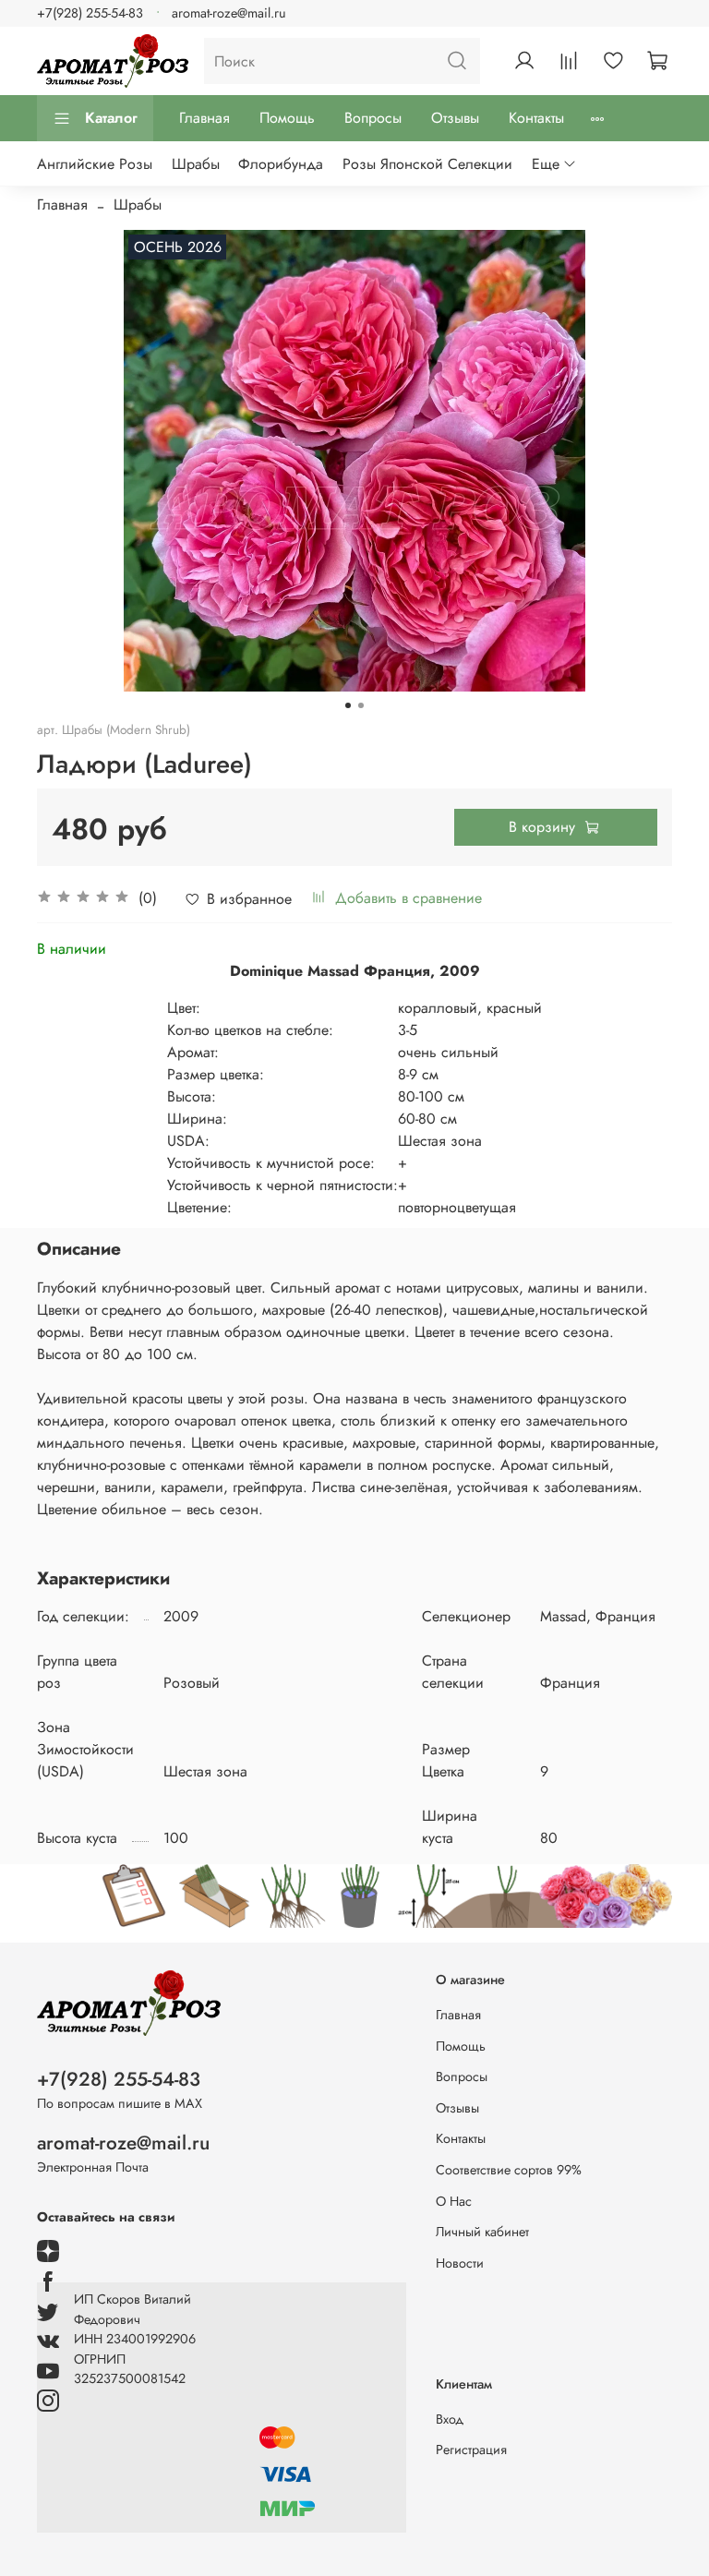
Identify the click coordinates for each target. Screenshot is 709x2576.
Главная (204, 118)
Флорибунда (281, 164)
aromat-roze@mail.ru (229, 13)
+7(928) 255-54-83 (90, 13)
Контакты (536, 118)
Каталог (111, 118)
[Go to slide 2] (361, 705)
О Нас (454, 2201)
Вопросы (373, 118)
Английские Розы (95, 164)
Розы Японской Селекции (427, 164)
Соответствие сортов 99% (509, 2170)
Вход (450, 2419)
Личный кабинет (482, 2232)
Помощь (287, 118)
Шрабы (196, 164)
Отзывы (455, 118)
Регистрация (471, 2450)
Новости (460, 2263)
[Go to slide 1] (348, 705)
